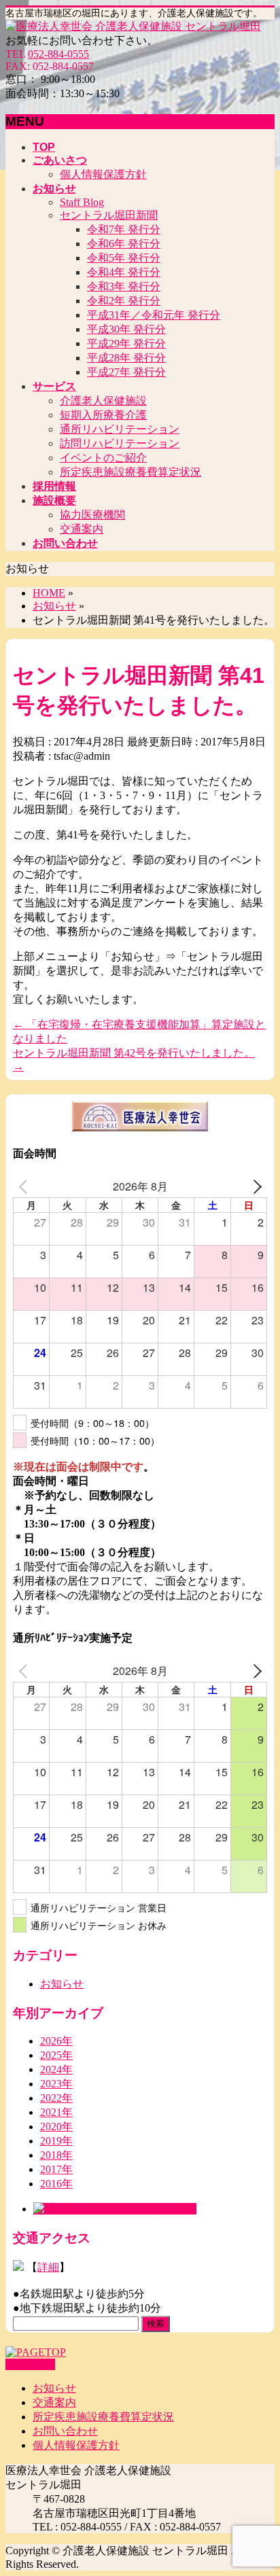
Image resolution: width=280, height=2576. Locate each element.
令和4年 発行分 (124, 272)
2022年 (56, 2098)
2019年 (56, 2141)
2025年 (56, 2055)
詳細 (48, 2267)
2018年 (56, 2155)
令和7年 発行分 (124, 229)
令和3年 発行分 (124, 286)
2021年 (56, 2112)
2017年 (56, 2169)
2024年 (56, 2069)
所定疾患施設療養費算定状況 (130, 472)
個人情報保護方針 (103, 174)
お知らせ (62, 1984)
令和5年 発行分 (124, 258)
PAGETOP (30, 2364)
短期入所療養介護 (103, 415)
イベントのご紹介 (103, 458)
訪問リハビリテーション (120, 443)
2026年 (56, 2041)
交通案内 (82, 529)
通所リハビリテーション (120, 429)
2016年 (56, 2184)
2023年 (56, 2084)
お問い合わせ (65, 2431)
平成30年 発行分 (126, 329)
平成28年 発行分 (126, 358)
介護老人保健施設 (103, 401)
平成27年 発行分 (126, 372)
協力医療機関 (92, 515)
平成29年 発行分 (126, 343)
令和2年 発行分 (124, 301)
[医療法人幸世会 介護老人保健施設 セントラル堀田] (133, 26)
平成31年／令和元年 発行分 (154, 315)
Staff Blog (82, 202)
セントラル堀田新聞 (109, 215)
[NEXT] (254, 1186)
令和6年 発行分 (124, 244)
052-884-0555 (58, 54)
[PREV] (26, 1186)
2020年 (56, 2127)
